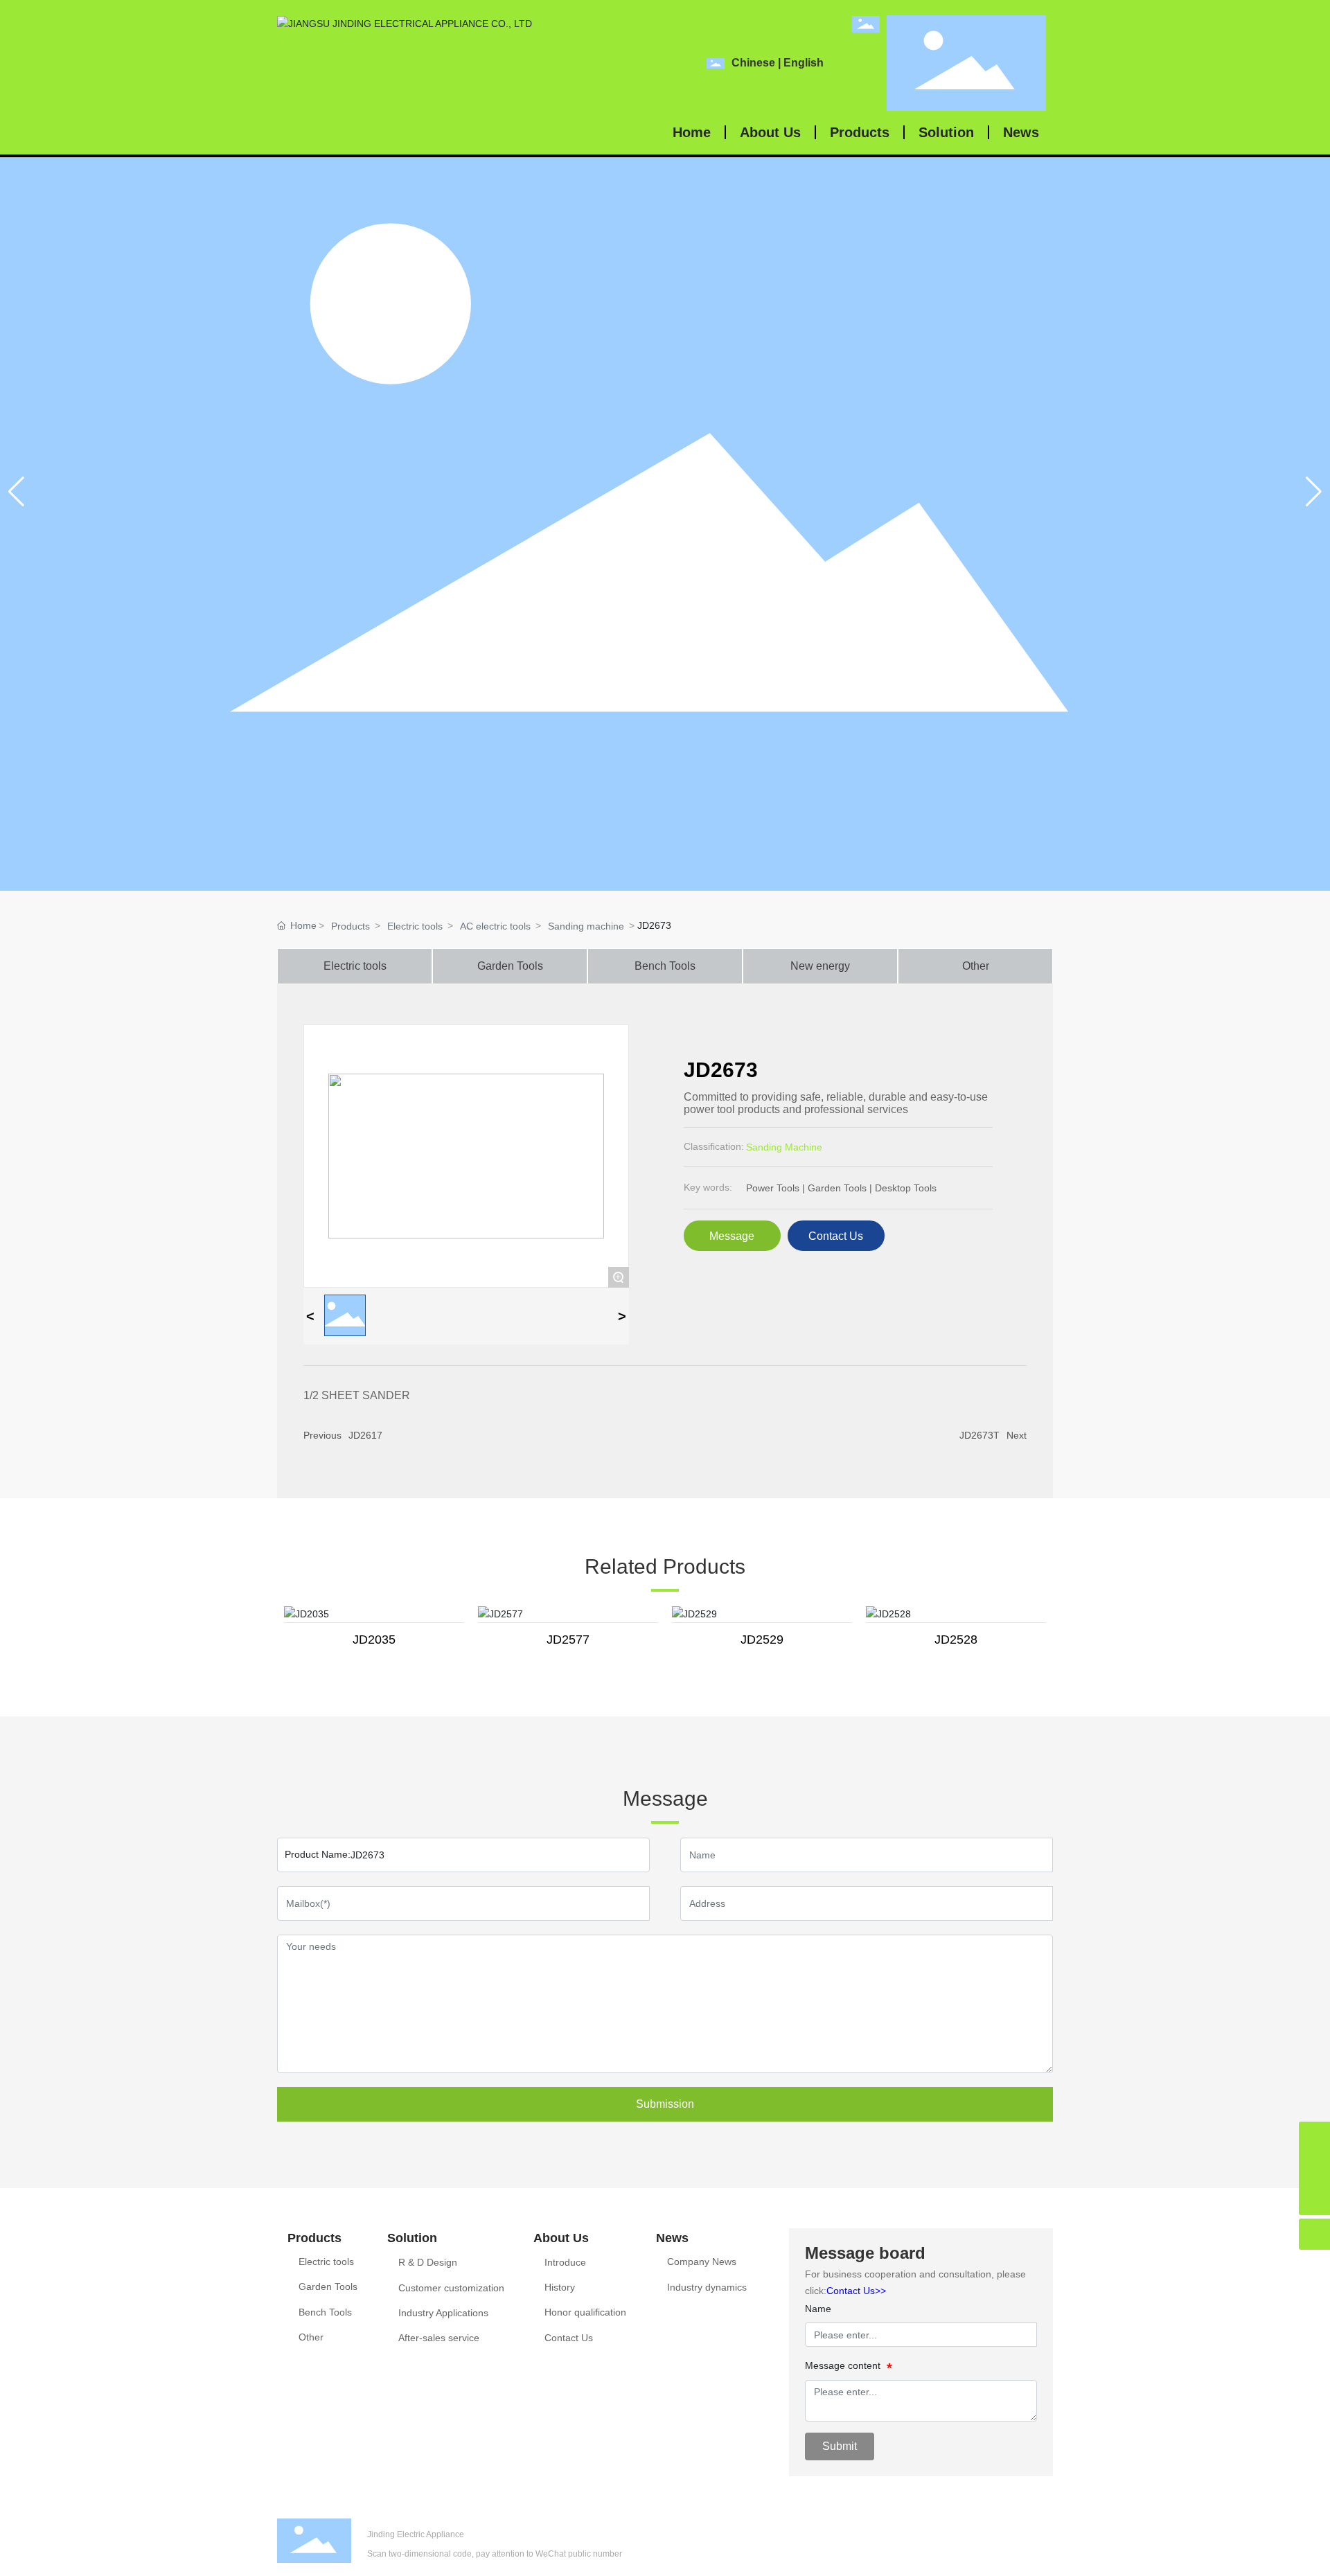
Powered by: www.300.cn (1016, 2533)
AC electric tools (495, 926)
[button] (1314, 492)
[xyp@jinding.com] (1314, 2137)
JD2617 (365, 1435)
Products (351, 926)
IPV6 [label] (876, 2552)
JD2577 (568, 1640)
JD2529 (762, 1640)
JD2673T (979, 1435)
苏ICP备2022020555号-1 (1012, 2552)
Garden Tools (510, 966)
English (804, 63)
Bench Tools (665, 966)
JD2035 (374, 1640)
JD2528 (956, 1640)
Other (976, 966)
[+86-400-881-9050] (1314, 2168)
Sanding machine (586, 926)
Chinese (753, 63)
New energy (820, 966)
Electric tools (415, 926)
